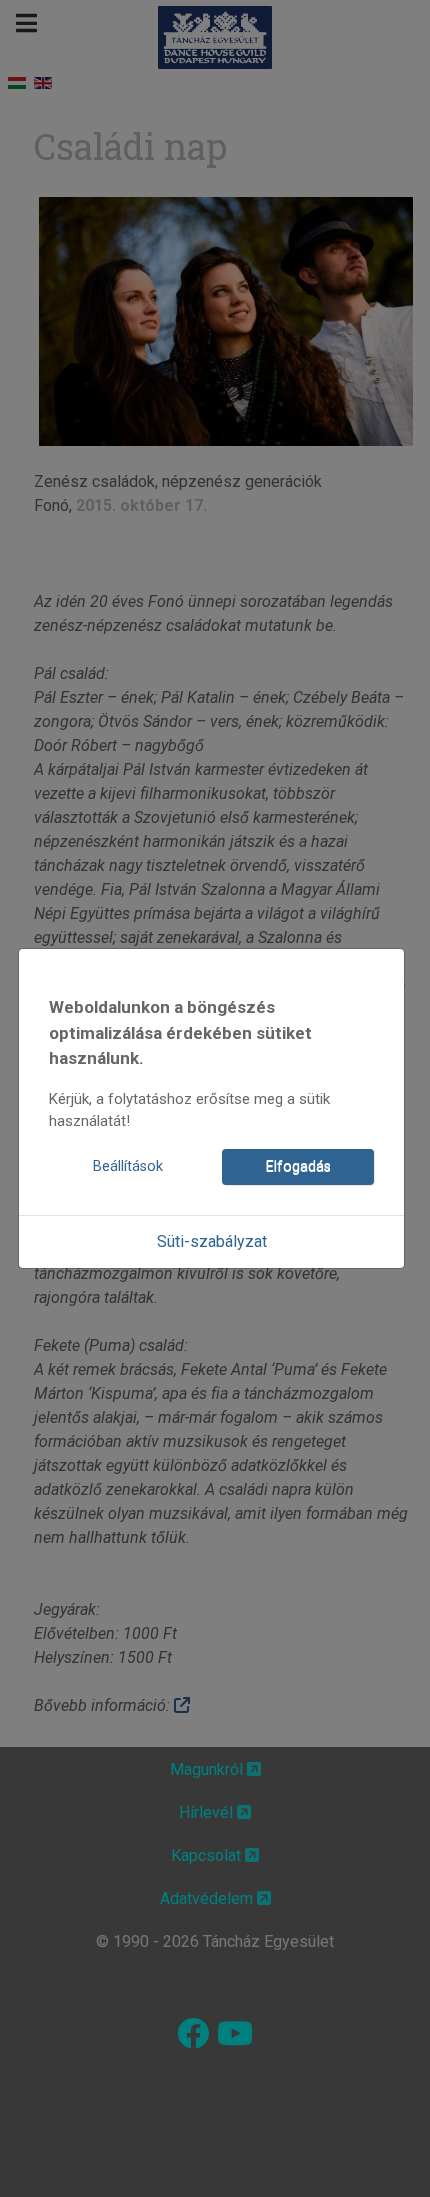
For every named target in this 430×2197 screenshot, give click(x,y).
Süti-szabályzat (212, 1241)
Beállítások (128, 1166)
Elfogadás (298, 1166)
